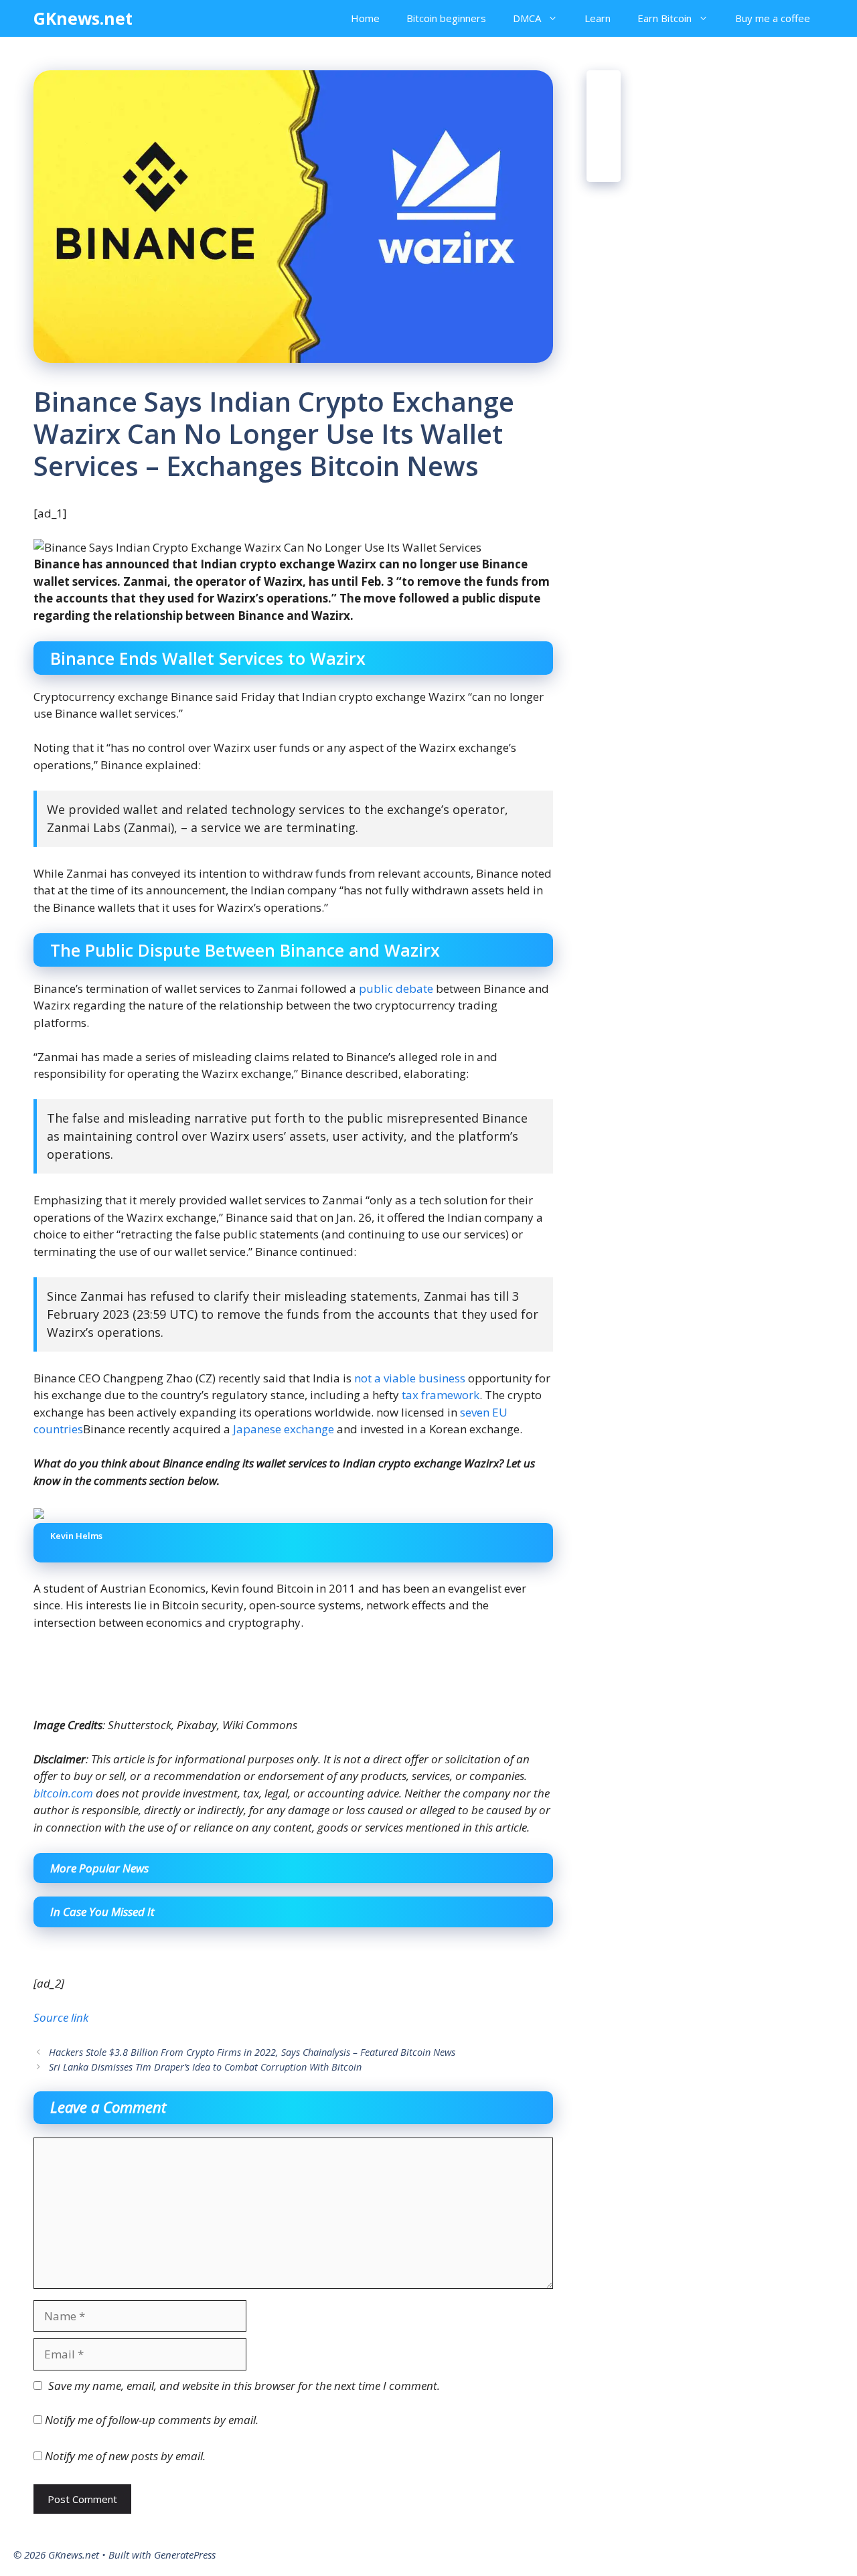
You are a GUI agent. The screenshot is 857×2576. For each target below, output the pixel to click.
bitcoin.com (63, 1793)
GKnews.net (83, 18)
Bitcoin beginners (446, 18)
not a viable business (410, 1378)
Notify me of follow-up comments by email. (152, 2420)
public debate (396, 988)
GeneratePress (185, 2555)
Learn (598, 18)
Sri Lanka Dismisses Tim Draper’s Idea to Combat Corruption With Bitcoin (205, 2067)
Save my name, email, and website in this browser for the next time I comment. (244, 2386)
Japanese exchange (284, 1429)
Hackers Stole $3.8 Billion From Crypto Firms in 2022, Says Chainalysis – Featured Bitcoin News (252, 2052)
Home (365, 18)
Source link (61, 2017)
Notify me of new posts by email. (125, 2456)
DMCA (527, 18)
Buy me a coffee (773, 18)
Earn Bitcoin (665, 18)
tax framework (441, 1395)
